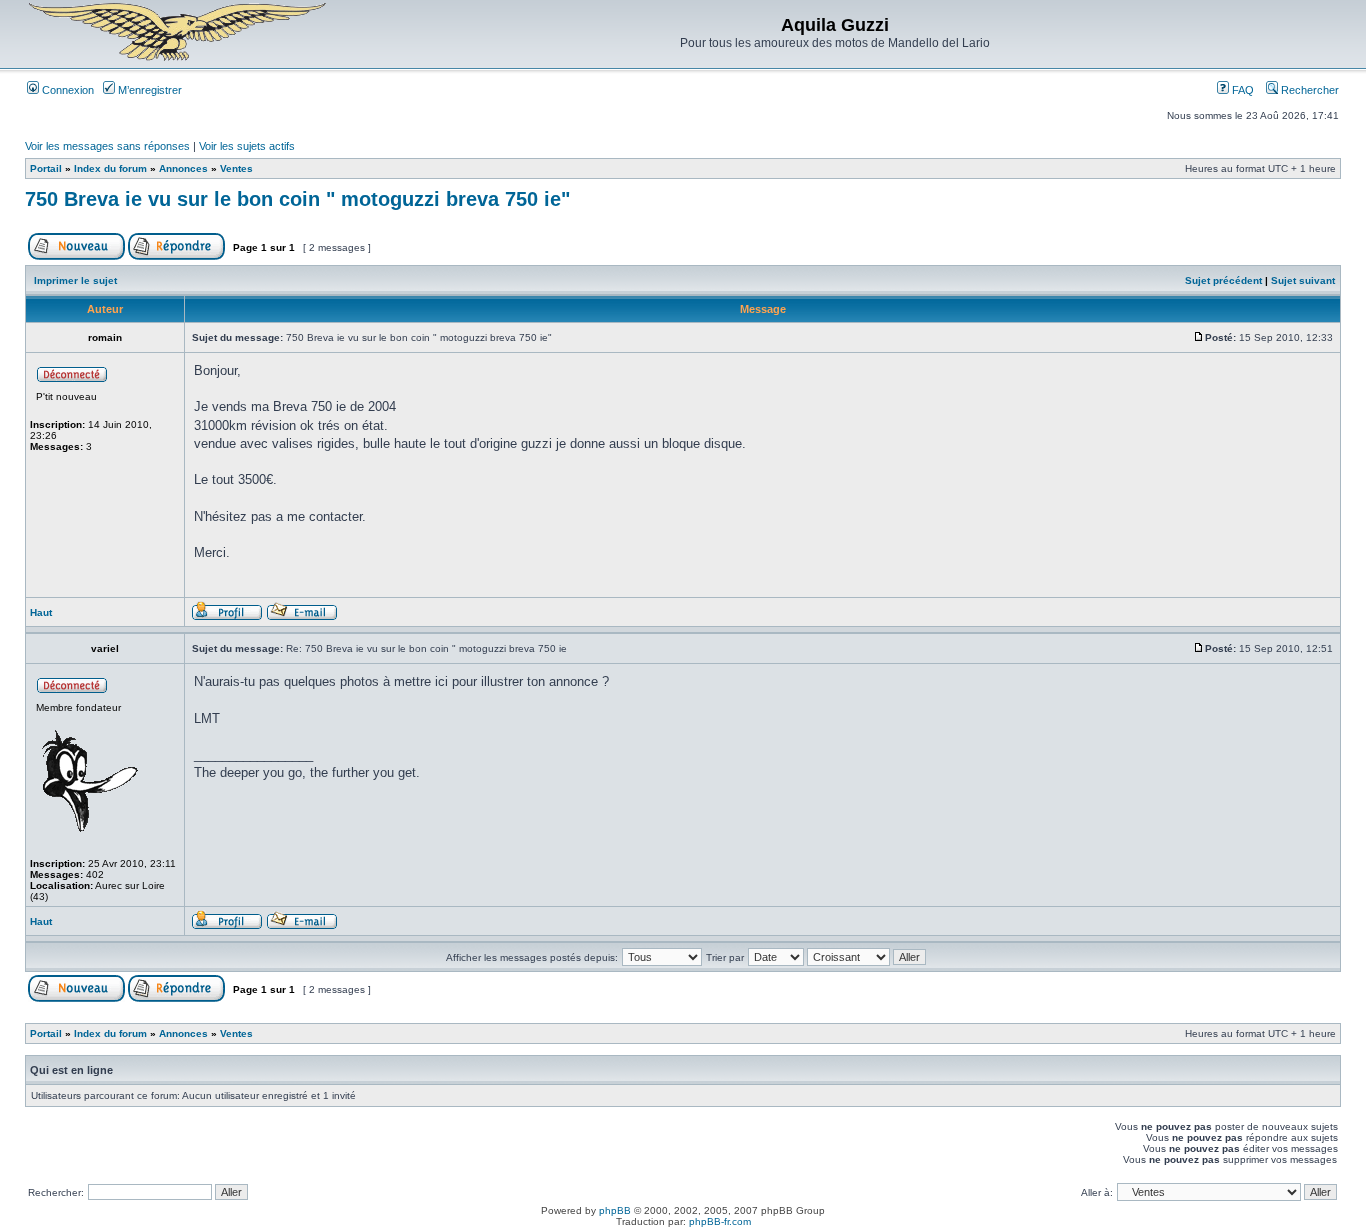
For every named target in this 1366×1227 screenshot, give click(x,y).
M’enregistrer (148, 90)
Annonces (183, 168)
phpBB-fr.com (720, 1221)
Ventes (236, 168)
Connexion (66, 90)
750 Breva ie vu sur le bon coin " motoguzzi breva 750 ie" (297, 199)
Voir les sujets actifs (247, 146)
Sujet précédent (1223, 280)
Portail (46, 168)
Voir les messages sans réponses (107, 146)
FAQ (1241, 90)
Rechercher (1308, 90)
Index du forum (110, 168)
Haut (41, 612)
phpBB (615, 1210)
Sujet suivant (1303, 280)
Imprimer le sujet (75, 280)
